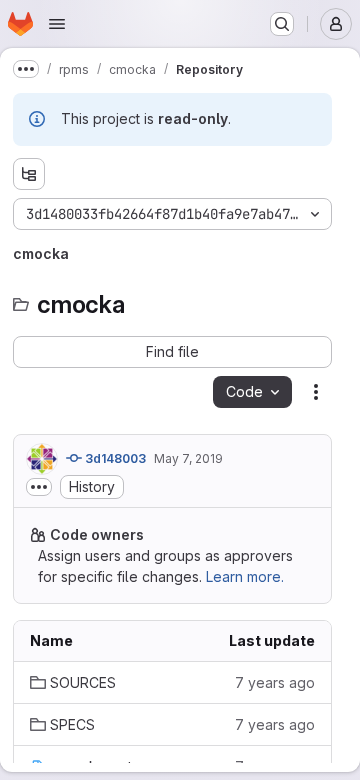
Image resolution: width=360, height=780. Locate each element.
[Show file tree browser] (29, 174)
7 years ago (275, 682)
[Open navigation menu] (57, 24)
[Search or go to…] (282, 24)
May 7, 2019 (188, 458)
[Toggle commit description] (39, 487)
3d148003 (114, 458)
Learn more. (245, 576)
